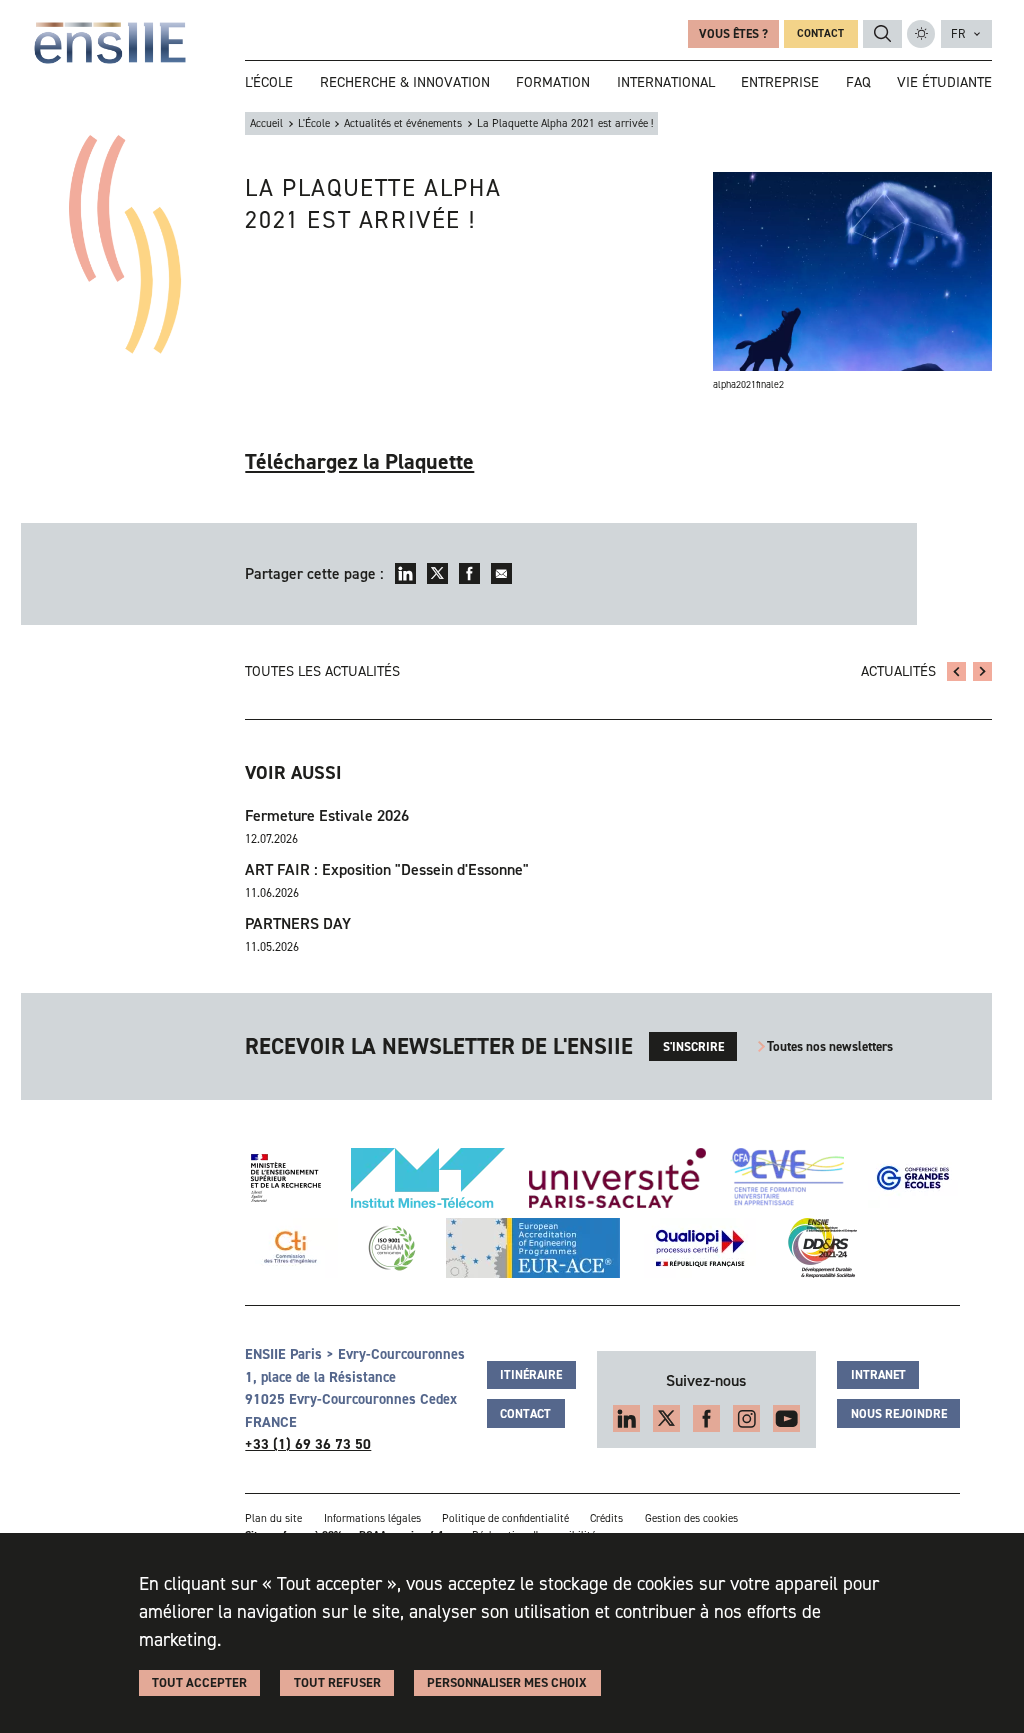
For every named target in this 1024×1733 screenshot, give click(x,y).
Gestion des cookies (691, 1518)
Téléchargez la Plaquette (359, 461)
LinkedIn (405, 573)
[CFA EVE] (787, 1178)
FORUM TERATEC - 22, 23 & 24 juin (956, 671)
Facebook (469, 573)
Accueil (266, 123)
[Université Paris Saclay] (617, 1178)
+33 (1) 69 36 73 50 (308, 1444)
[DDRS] (818, 1248)
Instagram (746, 1418)
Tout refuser (337, 1682)
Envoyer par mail (501, 573)
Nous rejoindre (899, 1414)
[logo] (110, 43)
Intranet (878, 1375)
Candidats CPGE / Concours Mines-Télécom (982, 671)
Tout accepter (199, 1682)
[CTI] (291, 1248)
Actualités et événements (403, 123)
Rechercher (883, 34)
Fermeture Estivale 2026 (327, 815)
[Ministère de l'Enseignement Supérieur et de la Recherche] (286, 1178)
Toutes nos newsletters (830, 1046)
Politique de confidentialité (505, 1518)
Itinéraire (531, 1375)
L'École (314, 123)
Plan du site (273, 1518)
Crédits (606, 1518)
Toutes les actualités (322, 671)
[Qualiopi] (700, 1248)
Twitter (437, 573)
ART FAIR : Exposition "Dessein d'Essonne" (387, 869)
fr (958, 34)
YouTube (786, 1418)
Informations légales (372, 1518)
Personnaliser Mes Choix (507, 1682)
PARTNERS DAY (298, 923)
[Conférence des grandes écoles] (913, 1178)
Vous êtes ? (733, 34)
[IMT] (428, 1178)
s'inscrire (693, 1047)
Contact (820, 33)
